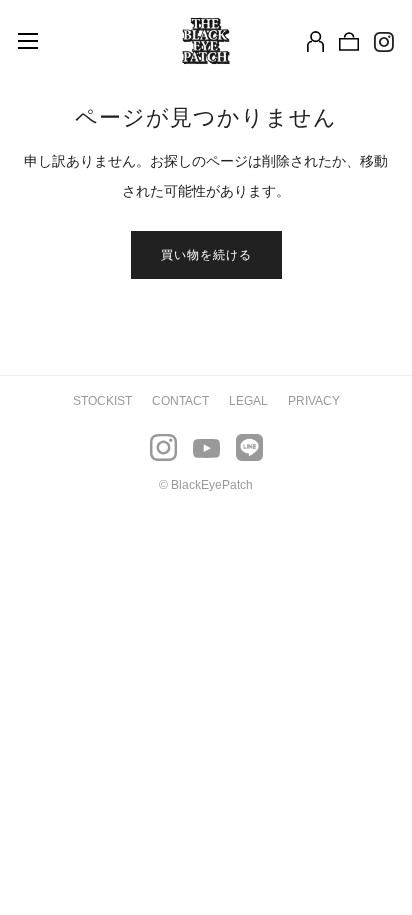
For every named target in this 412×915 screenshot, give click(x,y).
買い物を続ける (206, 255)
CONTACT (180, 401)
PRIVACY (314, 401)
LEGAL (248, 401)
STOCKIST (102, 401)
